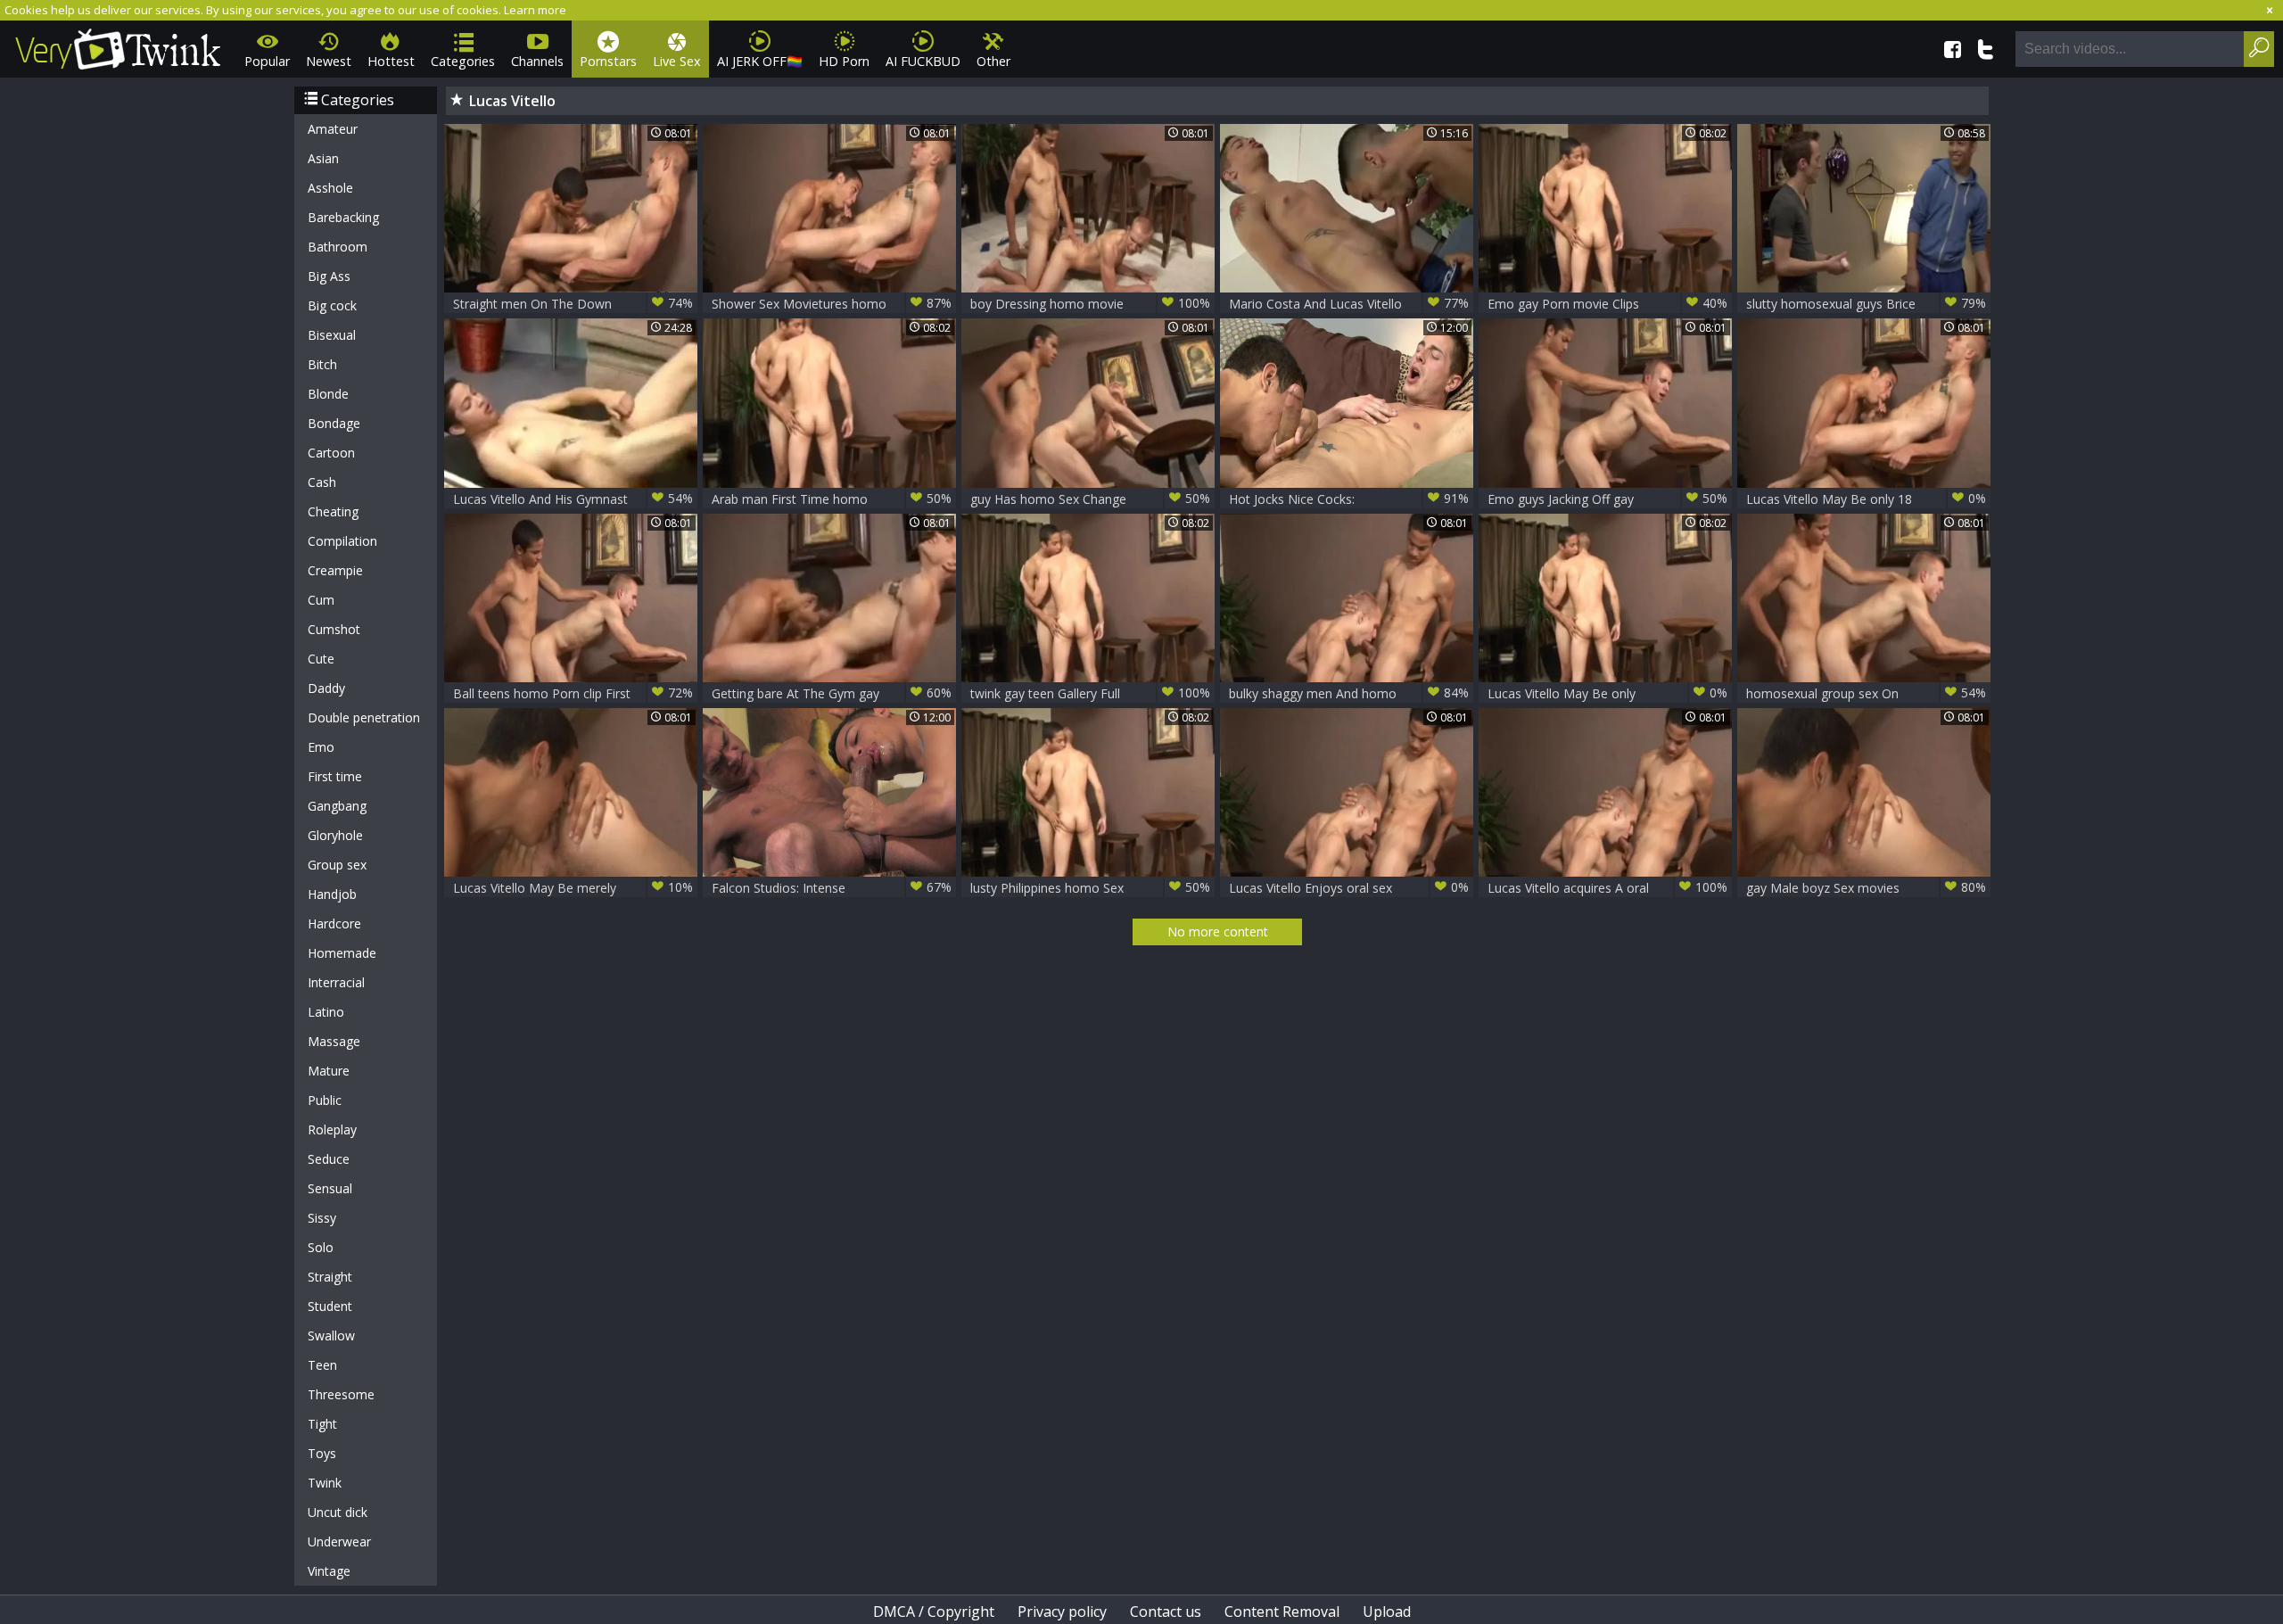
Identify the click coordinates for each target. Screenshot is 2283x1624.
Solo (321, 1247)
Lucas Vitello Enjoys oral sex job (1349, 888)
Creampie (335, 570)
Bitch (322, 364)
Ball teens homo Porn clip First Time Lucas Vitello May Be (573, 693)
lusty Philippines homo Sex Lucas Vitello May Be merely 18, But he (1090, 888)
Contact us (1166, 1612)
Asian (323, 158)
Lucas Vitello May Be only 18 (1866, 499)
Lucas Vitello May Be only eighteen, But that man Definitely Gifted (1607, 693)
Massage (334, 1041)
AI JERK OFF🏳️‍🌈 (760, 61)
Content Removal (1282, 1612)
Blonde (328, 394)
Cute (321, 659)
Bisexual (332, 335)
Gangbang (337, 806)
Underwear (339, 1542)
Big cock (332, 305)
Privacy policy (1062, 1612)
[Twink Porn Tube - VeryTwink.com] (118, 46)
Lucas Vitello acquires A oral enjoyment (1607, 888)
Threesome (341, 1394)
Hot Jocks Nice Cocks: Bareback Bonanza (1349, 499)
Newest (329, 61)
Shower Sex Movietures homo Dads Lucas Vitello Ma (832, 304)
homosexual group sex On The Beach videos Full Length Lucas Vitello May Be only (1866, 693)
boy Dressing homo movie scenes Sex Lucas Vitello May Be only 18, (1090, 304)
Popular (267, 61)
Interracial (336, 982)
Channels (537, 61)
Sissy (322, 1218)
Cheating (333, 511)
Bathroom (338, 247)
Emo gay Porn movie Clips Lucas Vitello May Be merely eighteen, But (1607, 304)
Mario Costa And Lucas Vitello (1349, 303)
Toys (322, 1453)
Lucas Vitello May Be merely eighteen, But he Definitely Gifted (573, 888)
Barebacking (343, 217)
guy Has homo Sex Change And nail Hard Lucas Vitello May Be (1090, 499)
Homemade (342, 953)
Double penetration (364, 717)
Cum (321, 600)
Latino (326, 1012)
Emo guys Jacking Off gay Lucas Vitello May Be (1607, 499)
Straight (330, 1277)
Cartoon (331, 453)
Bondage (334, 423)
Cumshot (334, 629)
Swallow (331, 1335)
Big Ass (329, 276)
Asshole (330, 188)
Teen (322, 1365)
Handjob (332, 894)
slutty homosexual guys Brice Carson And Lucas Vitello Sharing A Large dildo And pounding (1866, 304)
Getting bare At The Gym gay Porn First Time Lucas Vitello (832, 693)
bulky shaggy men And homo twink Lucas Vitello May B (1349, 693)
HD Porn (844, 61)
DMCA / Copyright (934, 1612)
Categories (463, 61)
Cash (322, 482)
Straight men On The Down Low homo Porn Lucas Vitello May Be (573, 304)
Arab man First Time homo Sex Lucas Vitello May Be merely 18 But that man (832, 499)
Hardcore (334, 923)
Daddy (326, 688)
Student (330, 1306)
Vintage (329, 1571)
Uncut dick (338, 1512)
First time (335, 776)
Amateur (333, 129)
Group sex (337, 865)
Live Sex (677, 61)
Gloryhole (335, 835)
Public (325, 1100)
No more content (1218, 932)
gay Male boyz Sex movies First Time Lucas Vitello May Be (1866, 888)
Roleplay (332, 1129)
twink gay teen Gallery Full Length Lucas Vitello (1090, 693)
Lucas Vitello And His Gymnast (573, 499)
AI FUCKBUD (923, 61)
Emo (321, 747)
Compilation (342, 541)
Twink (325, 1483)
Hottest (391, 61)
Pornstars (608, 61)
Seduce (329, 1159)
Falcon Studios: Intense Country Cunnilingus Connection (832, 888)
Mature (329, 1071)
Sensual (330, 1188)
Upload (1387, 1612)
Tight (322, 1424)
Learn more (535, 10)
